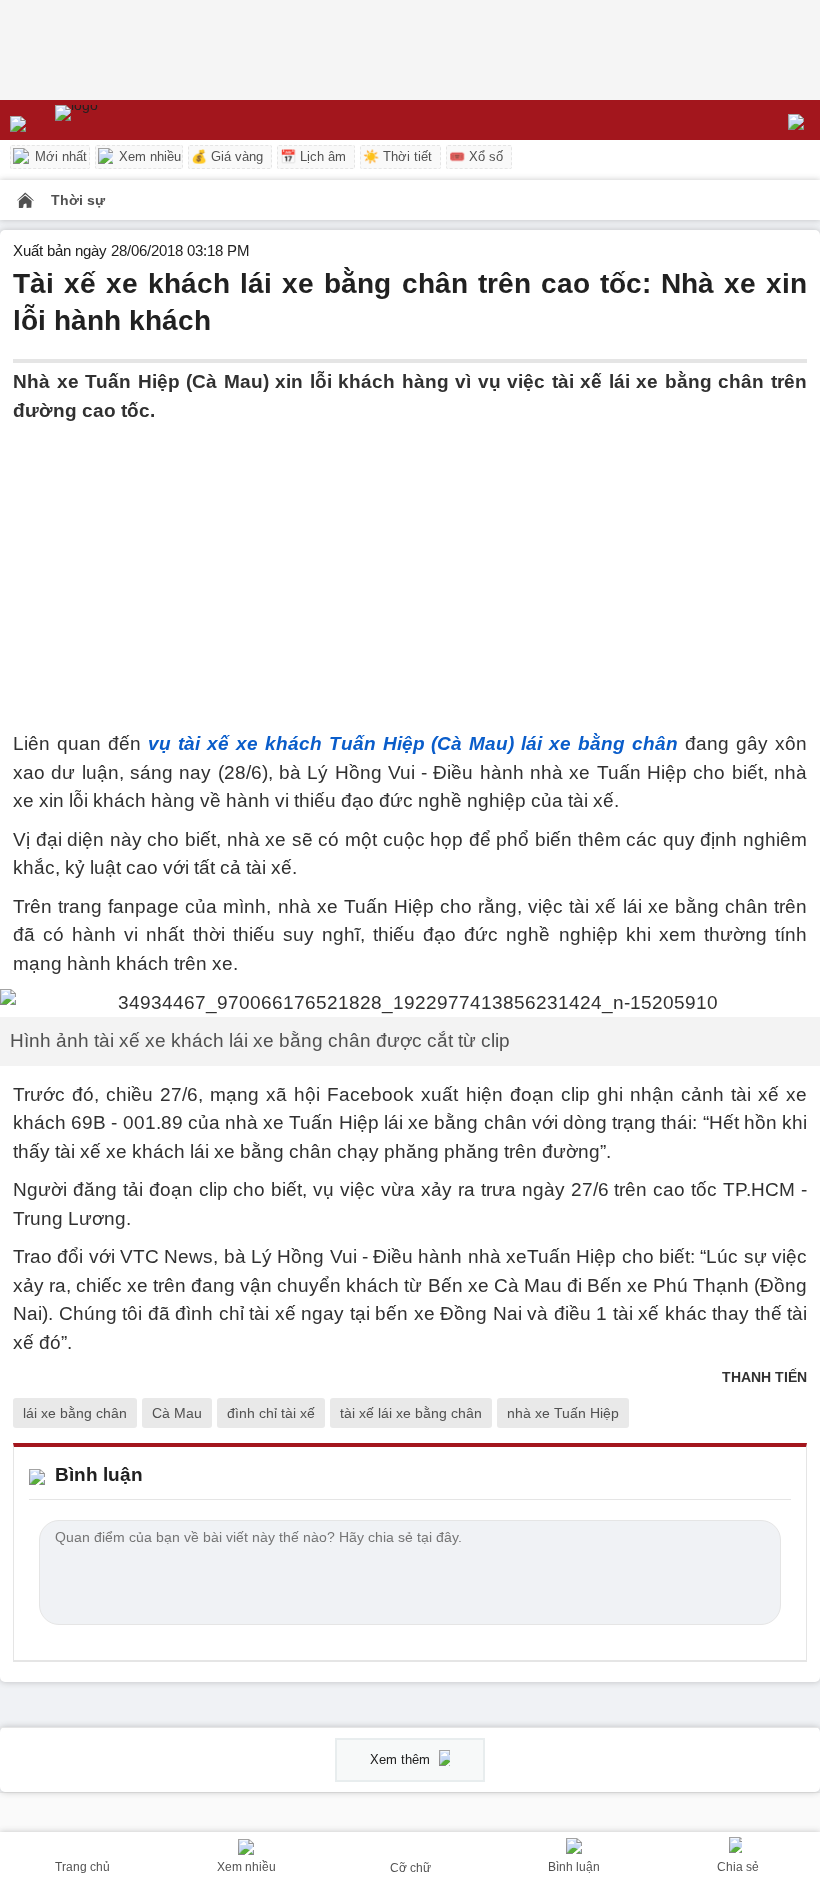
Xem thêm (402, 1759)
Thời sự (78, 200)
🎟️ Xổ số (476, 156)
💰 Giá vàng (227, 156)
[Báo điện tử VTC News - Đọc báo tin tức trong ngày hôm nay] (122, 120)
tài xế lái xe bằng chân (411, 1413)
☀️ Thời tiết (397, 156)
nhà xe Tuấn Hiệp (563, 1413)
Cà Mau (177, 1413)
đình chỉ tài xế (271, 1413)
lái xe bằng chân (75, 1413)
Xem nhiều (148, 156)
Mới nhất (59, 156)
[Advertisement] (410, 565)
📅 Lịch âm (313, 156)
